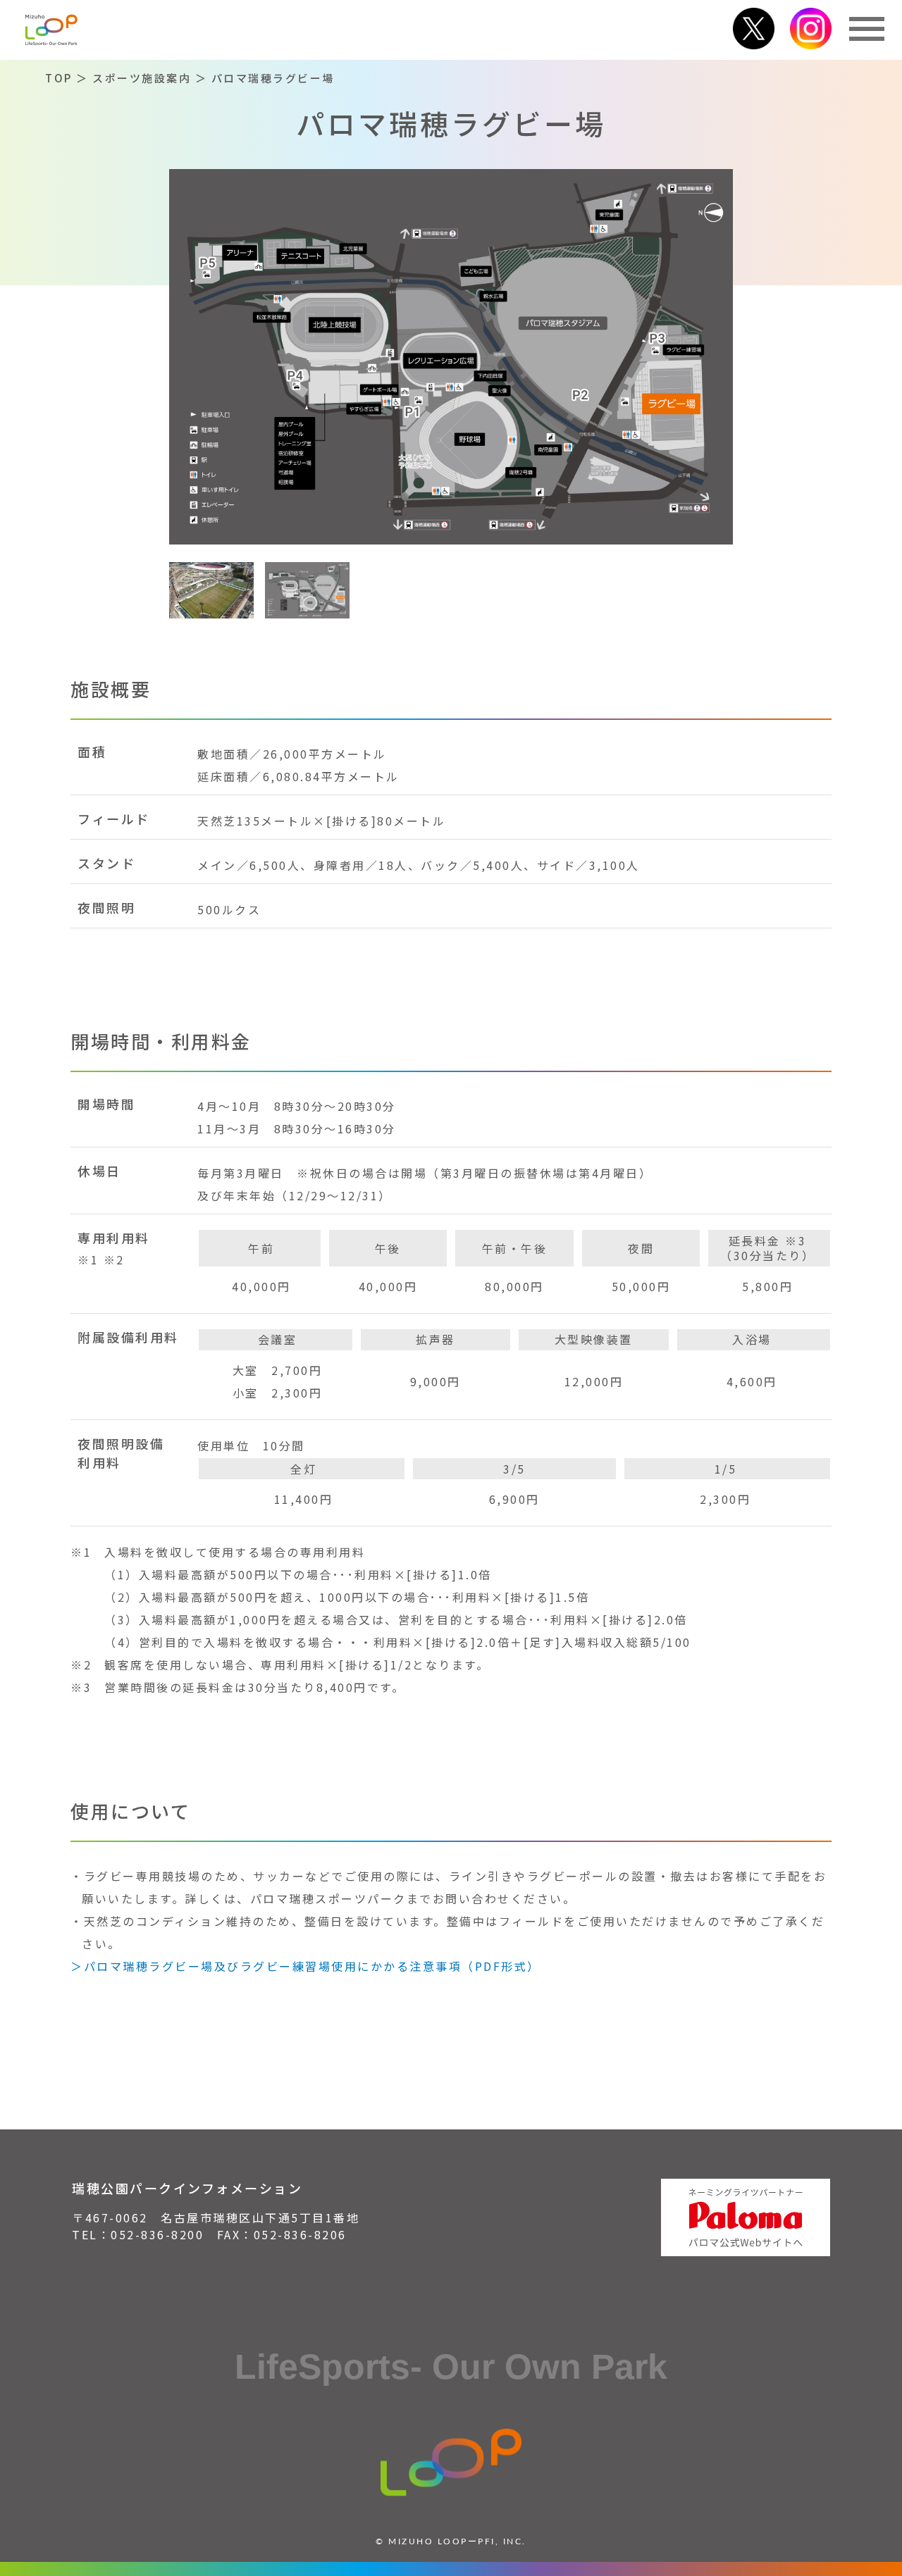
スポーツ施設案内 (142, 78)
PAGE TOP (880, 2505)
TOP (59, 78)
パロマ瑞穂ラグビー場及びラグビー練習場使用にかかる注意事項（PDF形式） (312, 1966)
